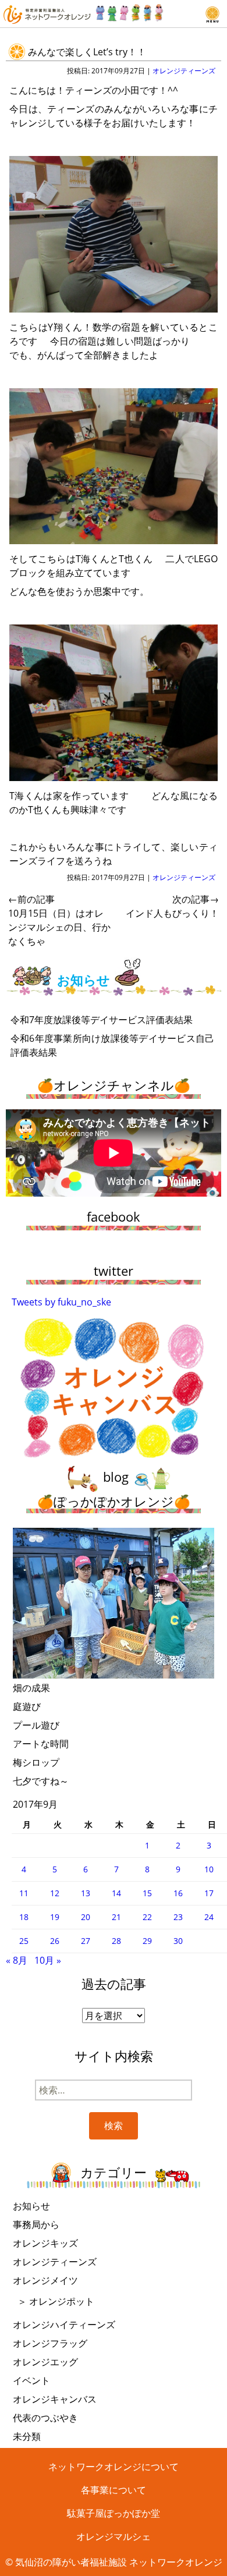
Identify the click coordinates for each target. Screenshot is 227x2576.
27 (86, 1941)
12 (55, 1893)
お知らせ (31, 2206)
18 (24, 1917)
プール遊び (36, 1725)
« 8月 (17, 1960)
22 (147, 1917)
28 (116, 1941)
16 (178, 1893)
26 (55, 1941)
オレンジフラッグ (50, 2343)
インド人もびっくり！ (172, 906)
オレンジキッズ (45, 2243)
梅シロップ (36, 1762)
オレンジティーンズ (184, 71)
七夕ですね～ (41, 1781)
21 (116, 1917)
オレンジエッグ (45, 2362)
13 (86, 1893)
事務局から (36, 2224)
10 (209, 1869)
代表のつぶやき (45, 2418)
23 (178, 1917)
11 (24, 1893)
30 (178, 1941)
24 (209, 1917)
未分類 (27, 2436)
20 (86, 1917)
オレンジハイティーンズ (64, 2325)
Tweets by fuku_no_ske (61, 1302)
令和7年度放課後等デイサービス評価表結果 (102, 1020)
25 (24, 1941)
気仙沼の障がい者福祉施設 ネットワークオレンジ (119, 2562)
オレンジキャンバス (55, 2399)
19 (55, 1917)
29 (147, 1941)
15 (147, 1893)
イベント (31, 2380)
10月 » (48, 1960)
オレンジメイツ (45, 2280)
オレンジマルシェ (114, 2536)
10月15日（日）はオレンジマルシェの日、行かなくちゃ (59, 920)
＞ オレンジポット (56, 2301)
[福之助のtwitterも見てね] (130, 10)
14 (116, 1893)
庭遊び (27, 1706)
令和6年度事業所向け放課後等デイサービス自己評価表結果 (112, 1045)
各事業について (114, 2490)
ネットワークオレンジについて (114, 2467)
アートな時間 (41, 1744)
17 (209, 1893)
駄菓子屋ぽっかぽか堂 (114, 2513)
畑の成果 (31, 1688)
